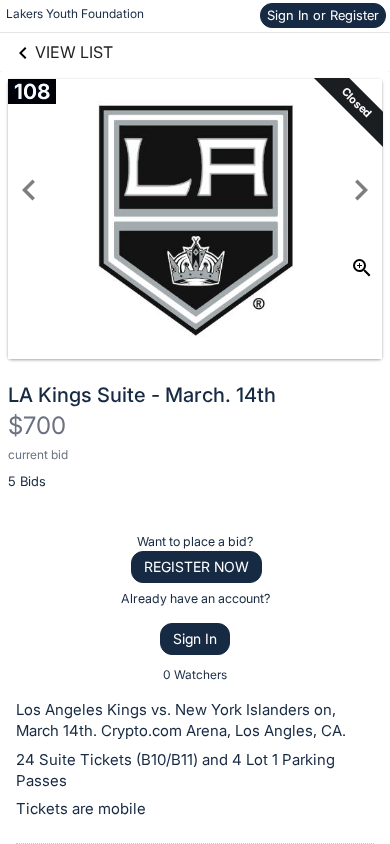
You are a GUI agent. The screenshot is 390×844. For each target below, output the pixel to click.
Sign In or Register (323, 15)
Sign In (195, 638)
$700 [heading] (37, 425)
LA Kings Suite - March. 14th (142, 395)
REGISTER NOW (196, 566)
